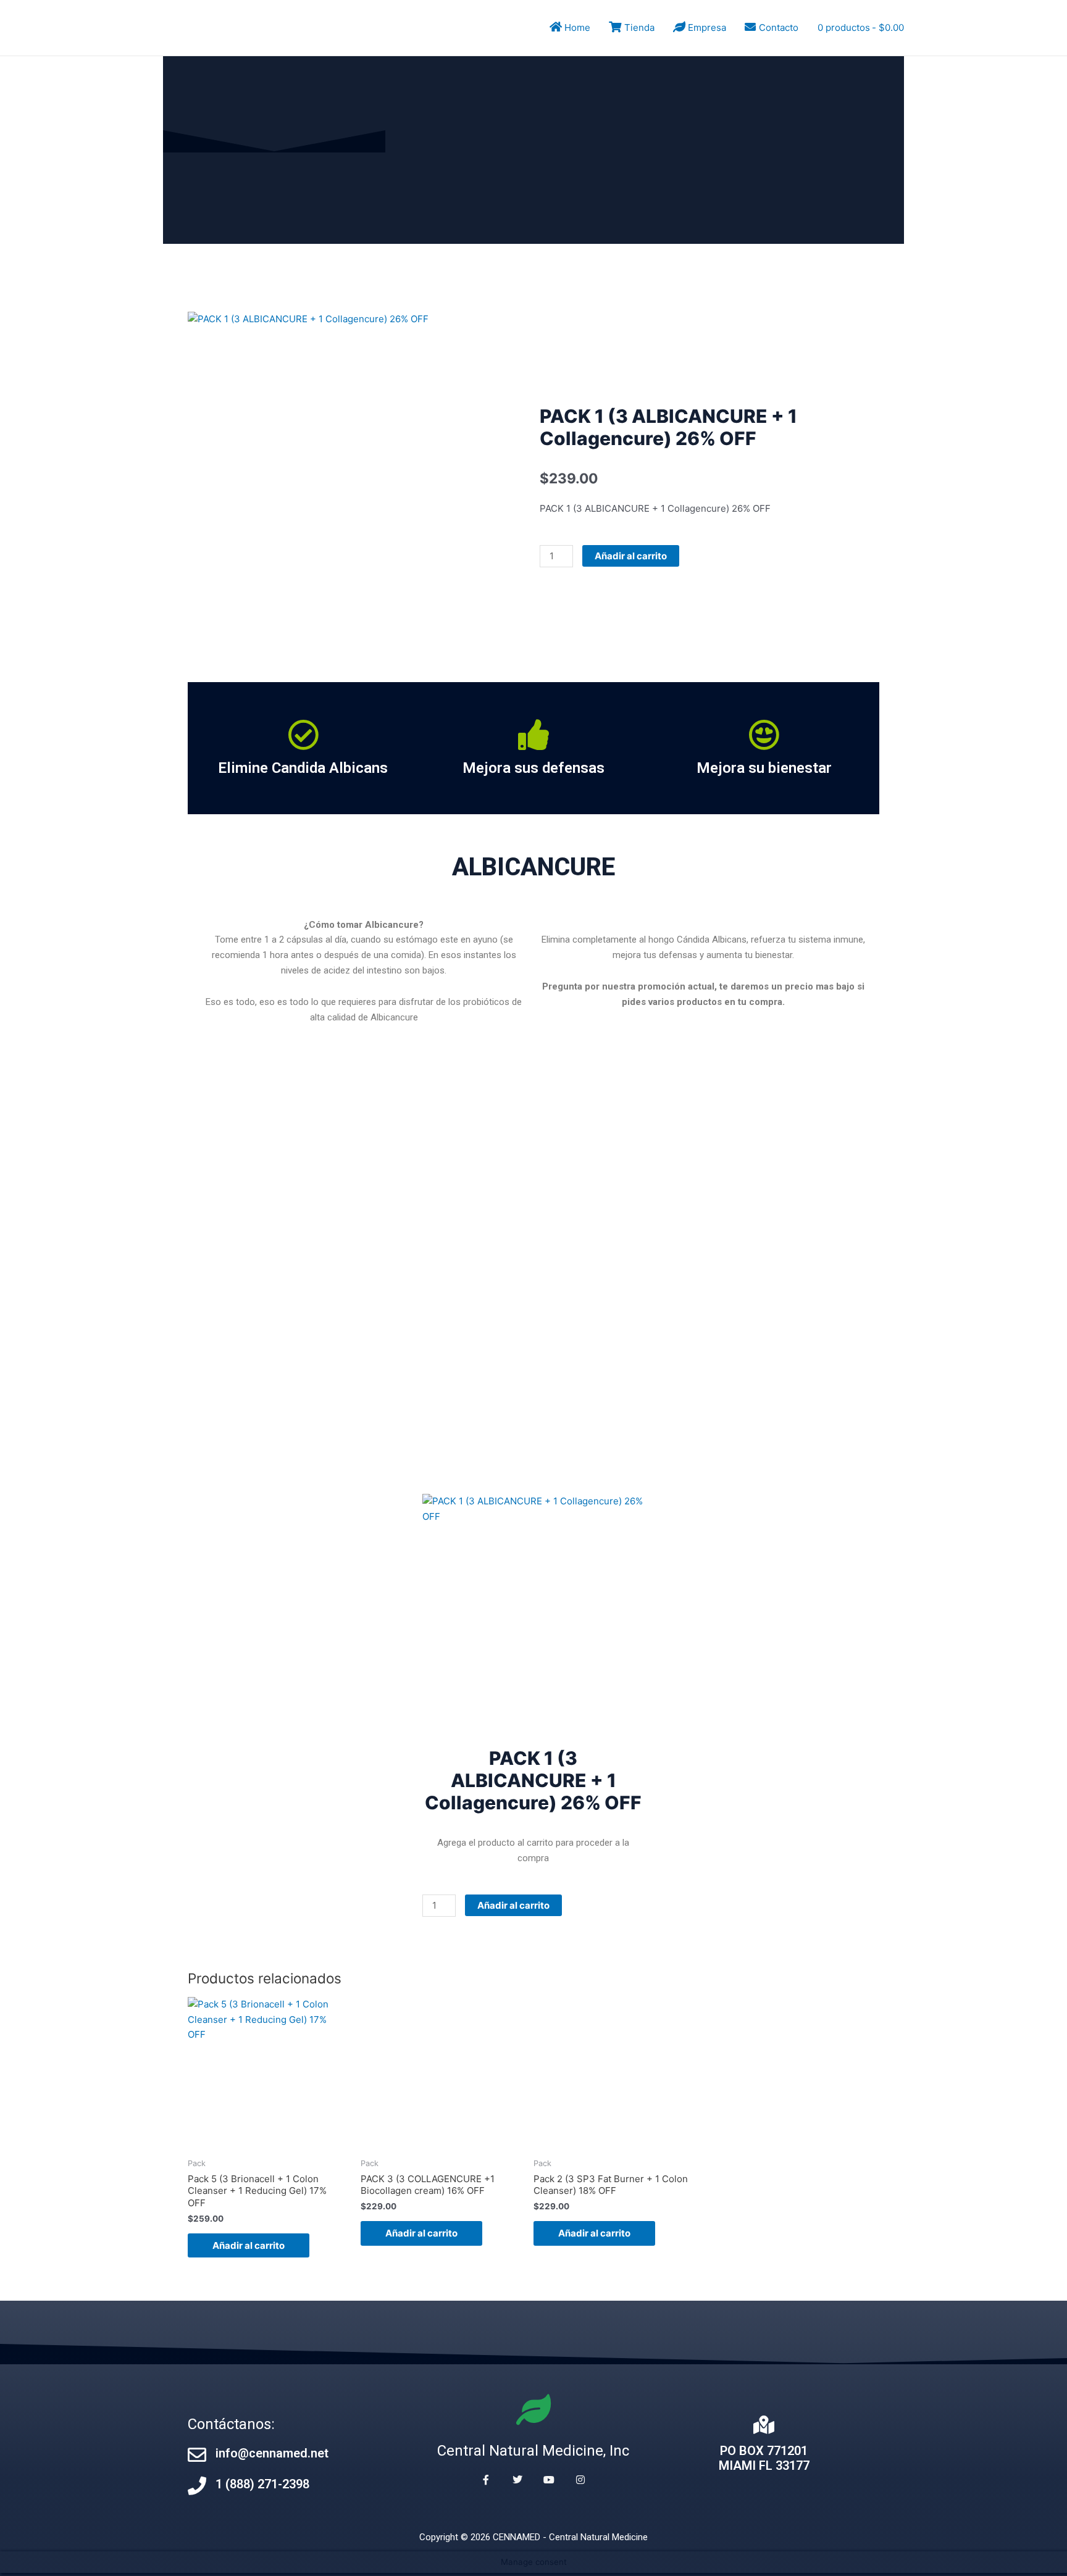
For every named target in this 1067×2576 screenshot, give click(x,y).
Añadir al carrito (631, 556)
